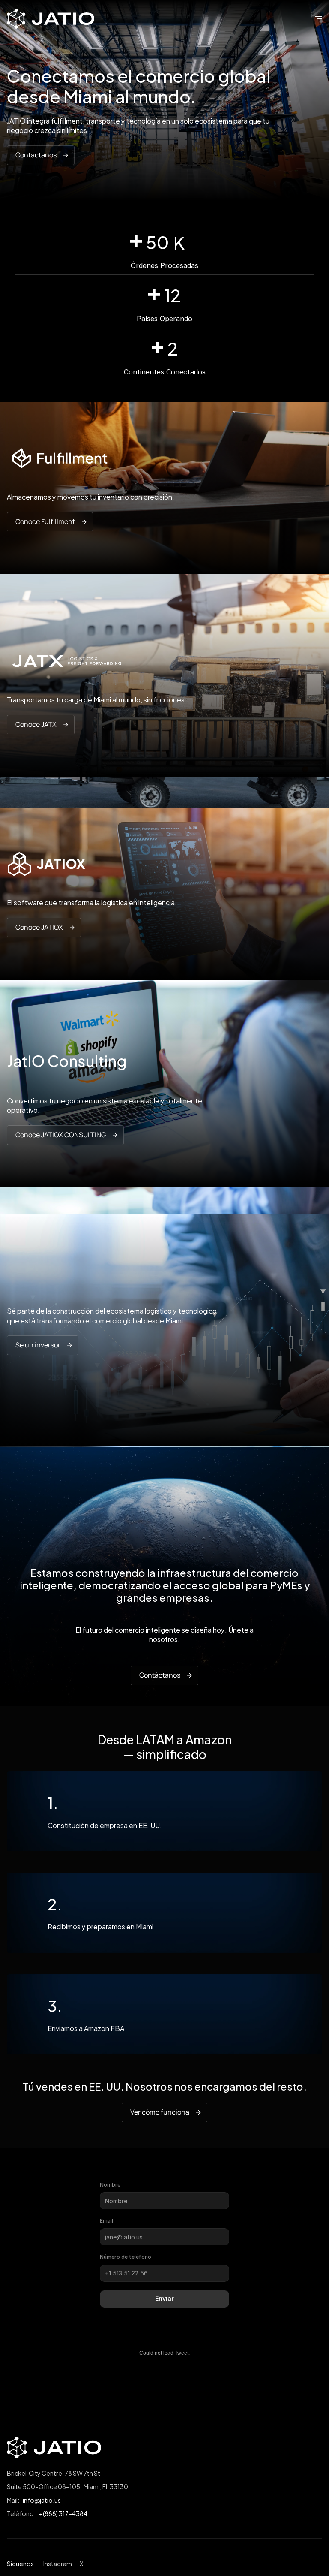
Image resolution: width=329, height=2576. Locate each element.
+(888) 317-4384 (63, 2513)
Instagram (58, 2563)
